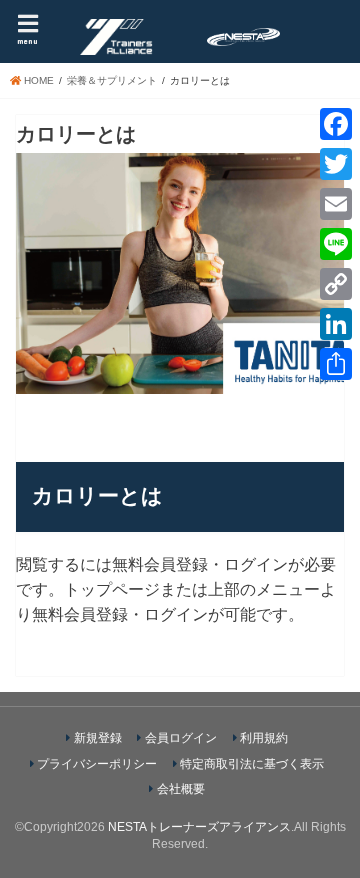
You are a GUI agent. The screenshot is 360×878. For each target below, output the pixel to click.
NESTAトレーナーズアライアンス (199, 827)
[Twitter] (336, 164)
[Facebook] (336, 124)
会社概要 (181, 789)
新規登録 (98, 738)
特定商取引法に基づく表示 (252, 764)
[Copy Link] (336, 284)
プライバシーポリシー (97, 764)
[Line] (336, 244)
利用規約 (264, 738)
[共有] (336, 364)
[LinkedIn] (336, 324)
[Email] (336, 204)
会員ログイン (181, 738)
